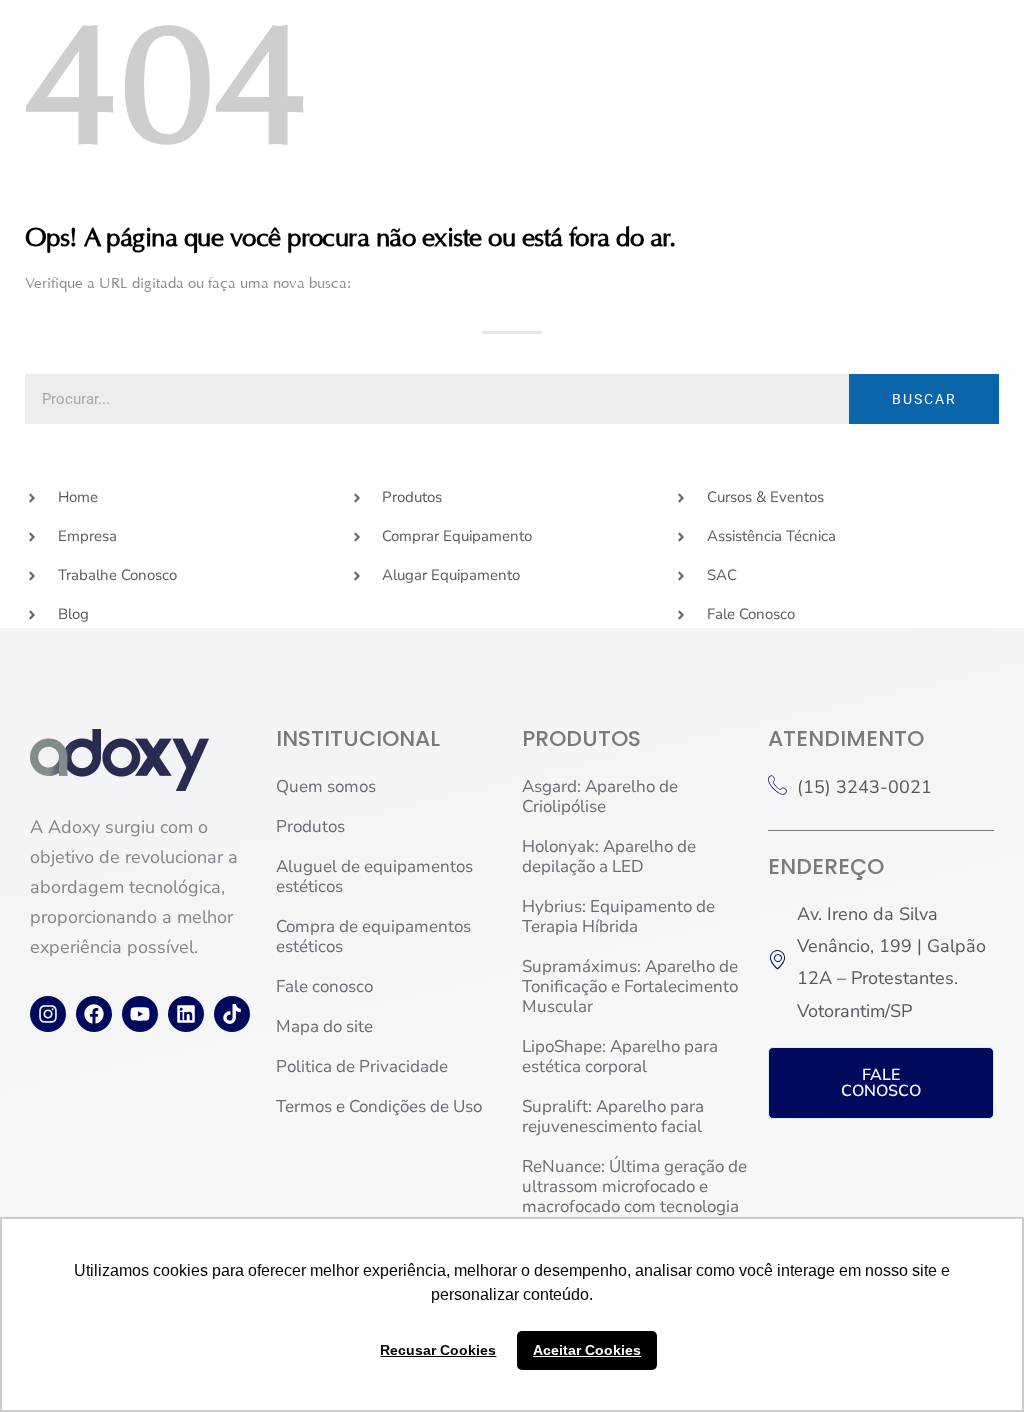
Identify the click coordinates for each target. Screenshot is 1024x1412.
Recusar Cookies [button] (438, 1350)
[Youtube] (140, 1014)
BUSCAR (924, 399)
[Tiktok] (232, 1014)
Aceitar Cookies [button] (587, 1350)
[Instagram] (48, 1014)
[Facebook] (94, 1014)
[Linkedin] (186, 1014)
